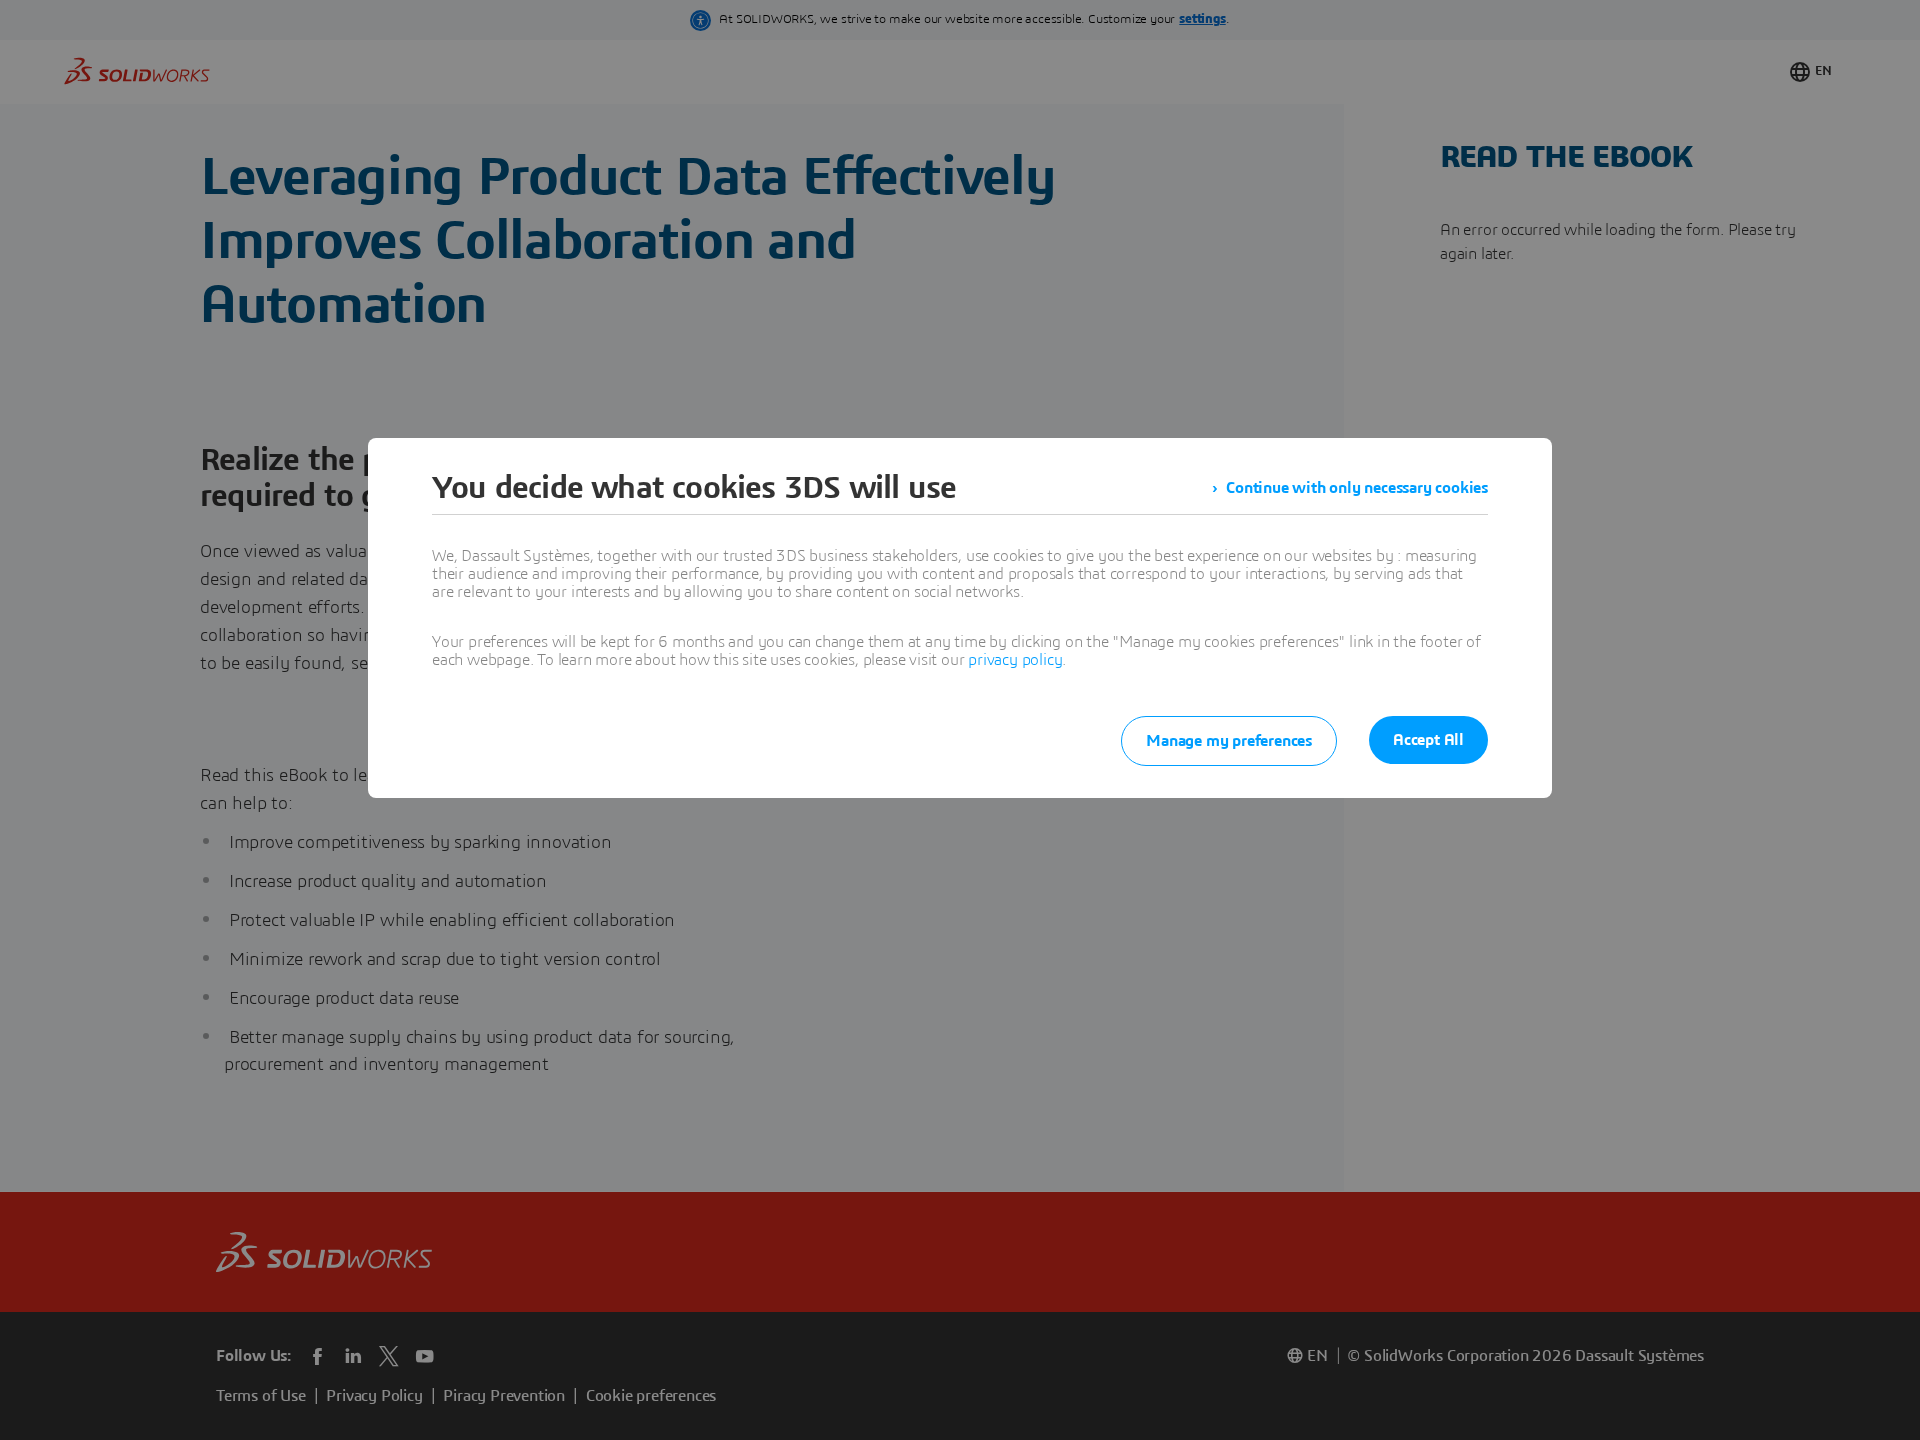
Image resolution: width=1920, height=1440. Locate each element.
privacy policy (1015, 660)
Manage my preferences (1229, 741)
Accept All (1428, 740)
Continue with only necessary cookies (1357, 488)
